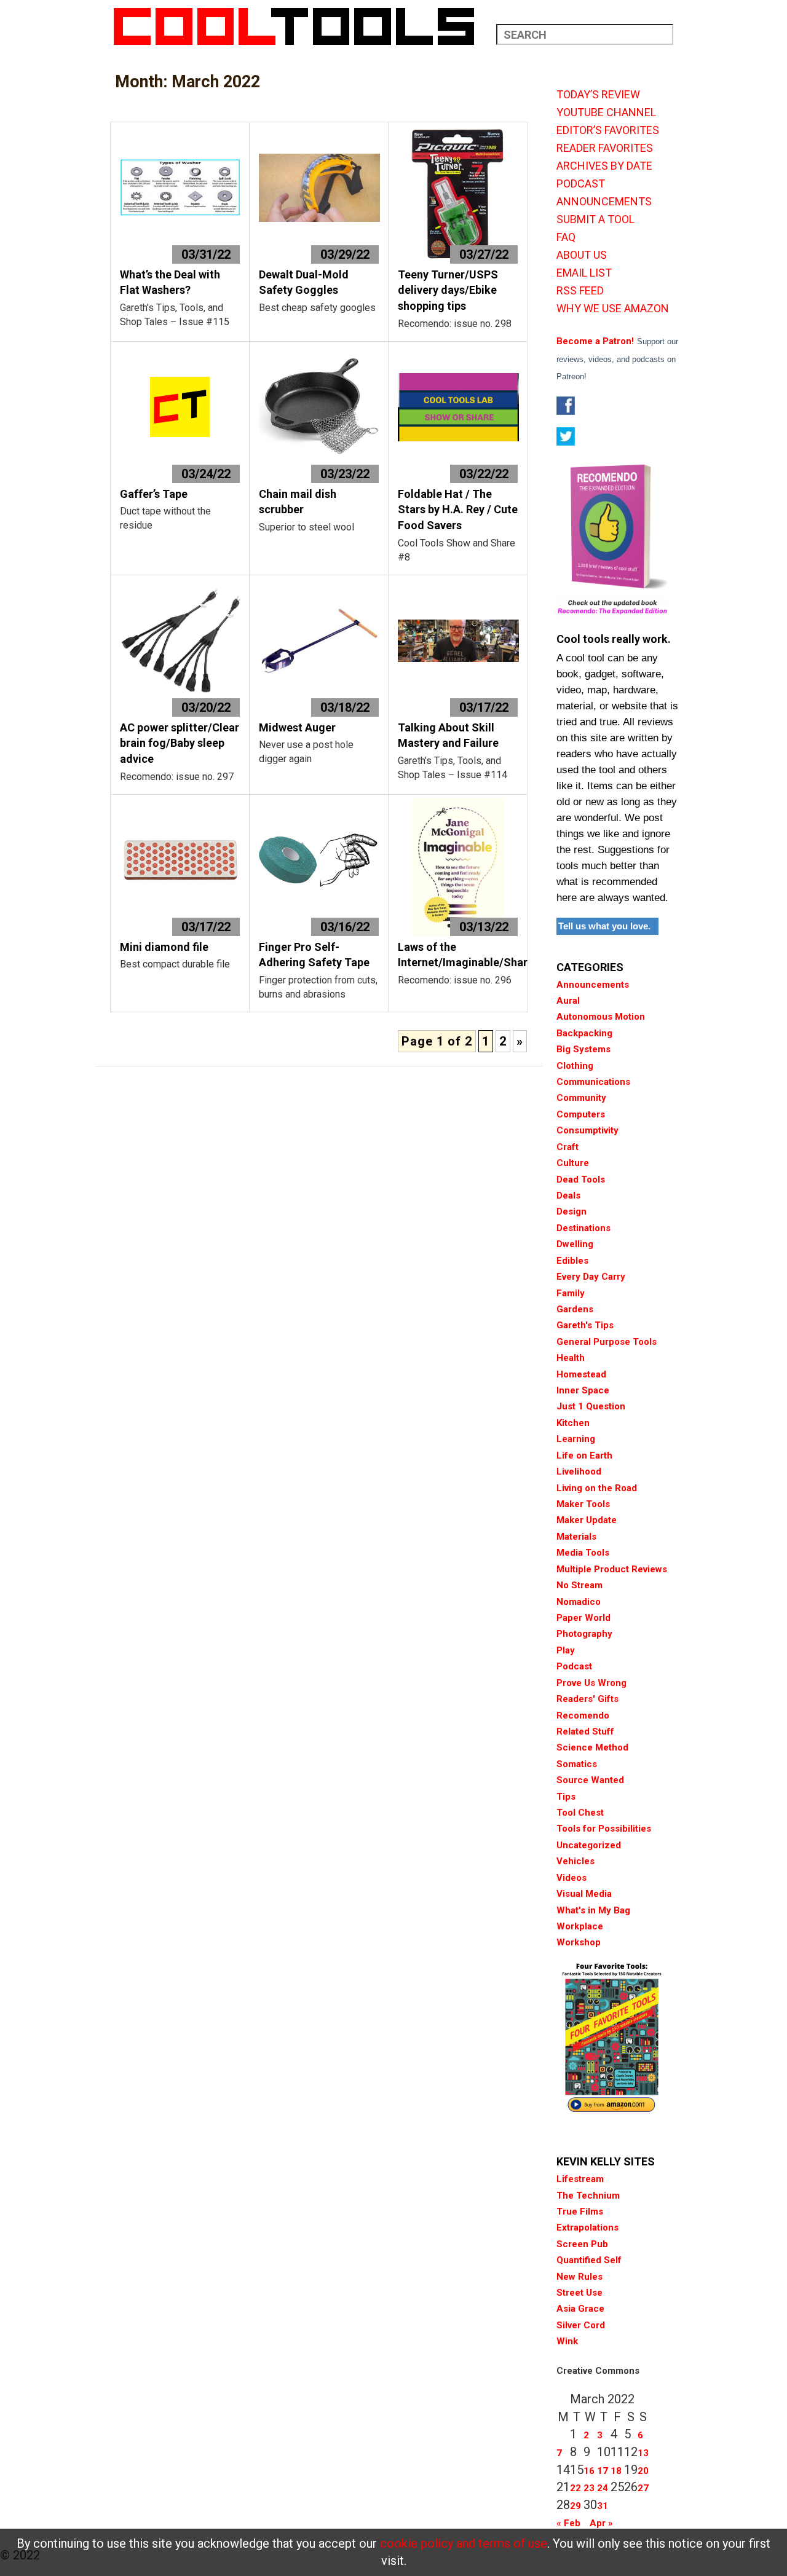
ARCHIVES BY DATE (604, 166)
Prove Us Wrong (591, 1683)
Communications (593, 1082)
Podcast (574, 1666)
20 (643, 2471)
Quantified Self (589, 2260)
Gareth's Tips (585, 1325)
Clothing (575, 1066)
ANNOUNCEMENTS (604, 202)
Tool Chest (580, 1813)
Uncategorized (589, 1845)
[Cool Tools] (300, 26)
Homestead (581, 1374)
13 (643, 2453)
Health (571, 1358)
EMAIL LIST (584, 273)
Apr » (601, 2523)
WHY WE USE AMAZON (613, 309)
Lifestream (580, 2179)
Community (581, 1098)
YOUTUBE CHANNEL (606, 112)
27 (643, 2488)
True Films (580, 2212)
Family (571, 1293)
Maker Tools (583, 1504)
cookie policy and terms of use (464, 2543)
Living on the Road (597, 1488)
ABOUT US (582, 255)
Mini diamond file (164, 947)
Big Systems (583, 1049)
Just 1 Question (591, 1406)
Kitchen (573, 1423)
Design (571, 1211)
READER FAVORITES (605, 148)
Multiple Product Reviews (612, 1569)
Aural (568, 1001)
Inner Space (583, 1390)
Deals (568, 1195)
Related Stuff (585, 1731)
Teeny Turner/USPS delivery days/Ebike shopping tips (448, 290)
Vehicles (575, 1861)
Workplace (580, 1926)
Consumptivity (587, 1130)
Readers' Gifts (587, 1699)
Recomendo (583, 1715)
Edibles (572, 1261)
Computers (581, 1114)
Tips (566, 1797)
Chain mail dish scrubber (298, 502)
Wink (567, 2341)
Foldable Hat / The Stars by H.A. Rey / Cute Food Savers (458, 510)
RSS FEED (580, 291)
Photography (584, 1634)
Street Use (579, 2293)
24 (603, 2488)
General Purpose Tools (607, 1342)
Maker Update (587, 1520)
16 (589, 2471)
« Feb (568, 2523)
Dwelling (575, 1244)
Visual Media (584, 1894)
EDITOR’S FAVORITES (608, 130)
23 (589, 2488)
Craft (568, 1147)
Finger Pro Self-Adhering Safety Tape (314, 955)
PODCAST (581, 184)
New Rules (579, 2277)
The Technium (588, 2196)
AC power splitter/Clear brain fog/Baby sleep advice (180, 743)
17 (603, 2471)
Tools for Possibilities (604, 1829)
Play (566, 1650)
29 (575, 2506)
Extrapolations (587, 2227)
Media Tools (583, 1553)
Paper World (583, 1618)
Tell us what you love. (604, 926)
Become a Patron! (595, 341)
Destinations (583, 1228)
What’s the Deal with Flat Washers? (170, 282)
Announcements (593, 985)
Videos (571, 1878)
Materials (576, 1537)
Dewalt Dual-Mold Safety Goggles (304, 282)
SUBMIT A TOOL (595, 219)
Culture (573, 1163)
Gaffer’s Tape (154, 494)
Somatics (577, 1764)
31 (603, 2506)
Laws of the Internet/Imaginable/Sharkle (470, 955)
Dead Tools (581, 1180)
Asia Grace (580, 2309)
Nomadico (579, 1602)
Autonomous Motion (601, 1017)
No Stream (579, 1585)
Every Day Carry (591, 1277)
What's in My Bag (593, 1910)
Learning (576, 1439)
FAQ (566, 237)
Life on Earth (584, 1455)
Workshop (579, 1942)
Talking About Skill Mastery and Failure (448, 735)
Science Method (592, 1747)
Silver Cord (581, 2325)
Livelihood (579, 1471)
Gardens (575, 1309)
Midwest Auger (297, 727)
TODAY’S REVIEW (598, 95)
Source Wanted (590, 1780)
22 (575, 2488)
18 (616, 2471)
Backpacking (584, 1033)
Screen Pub (582, 2244)
